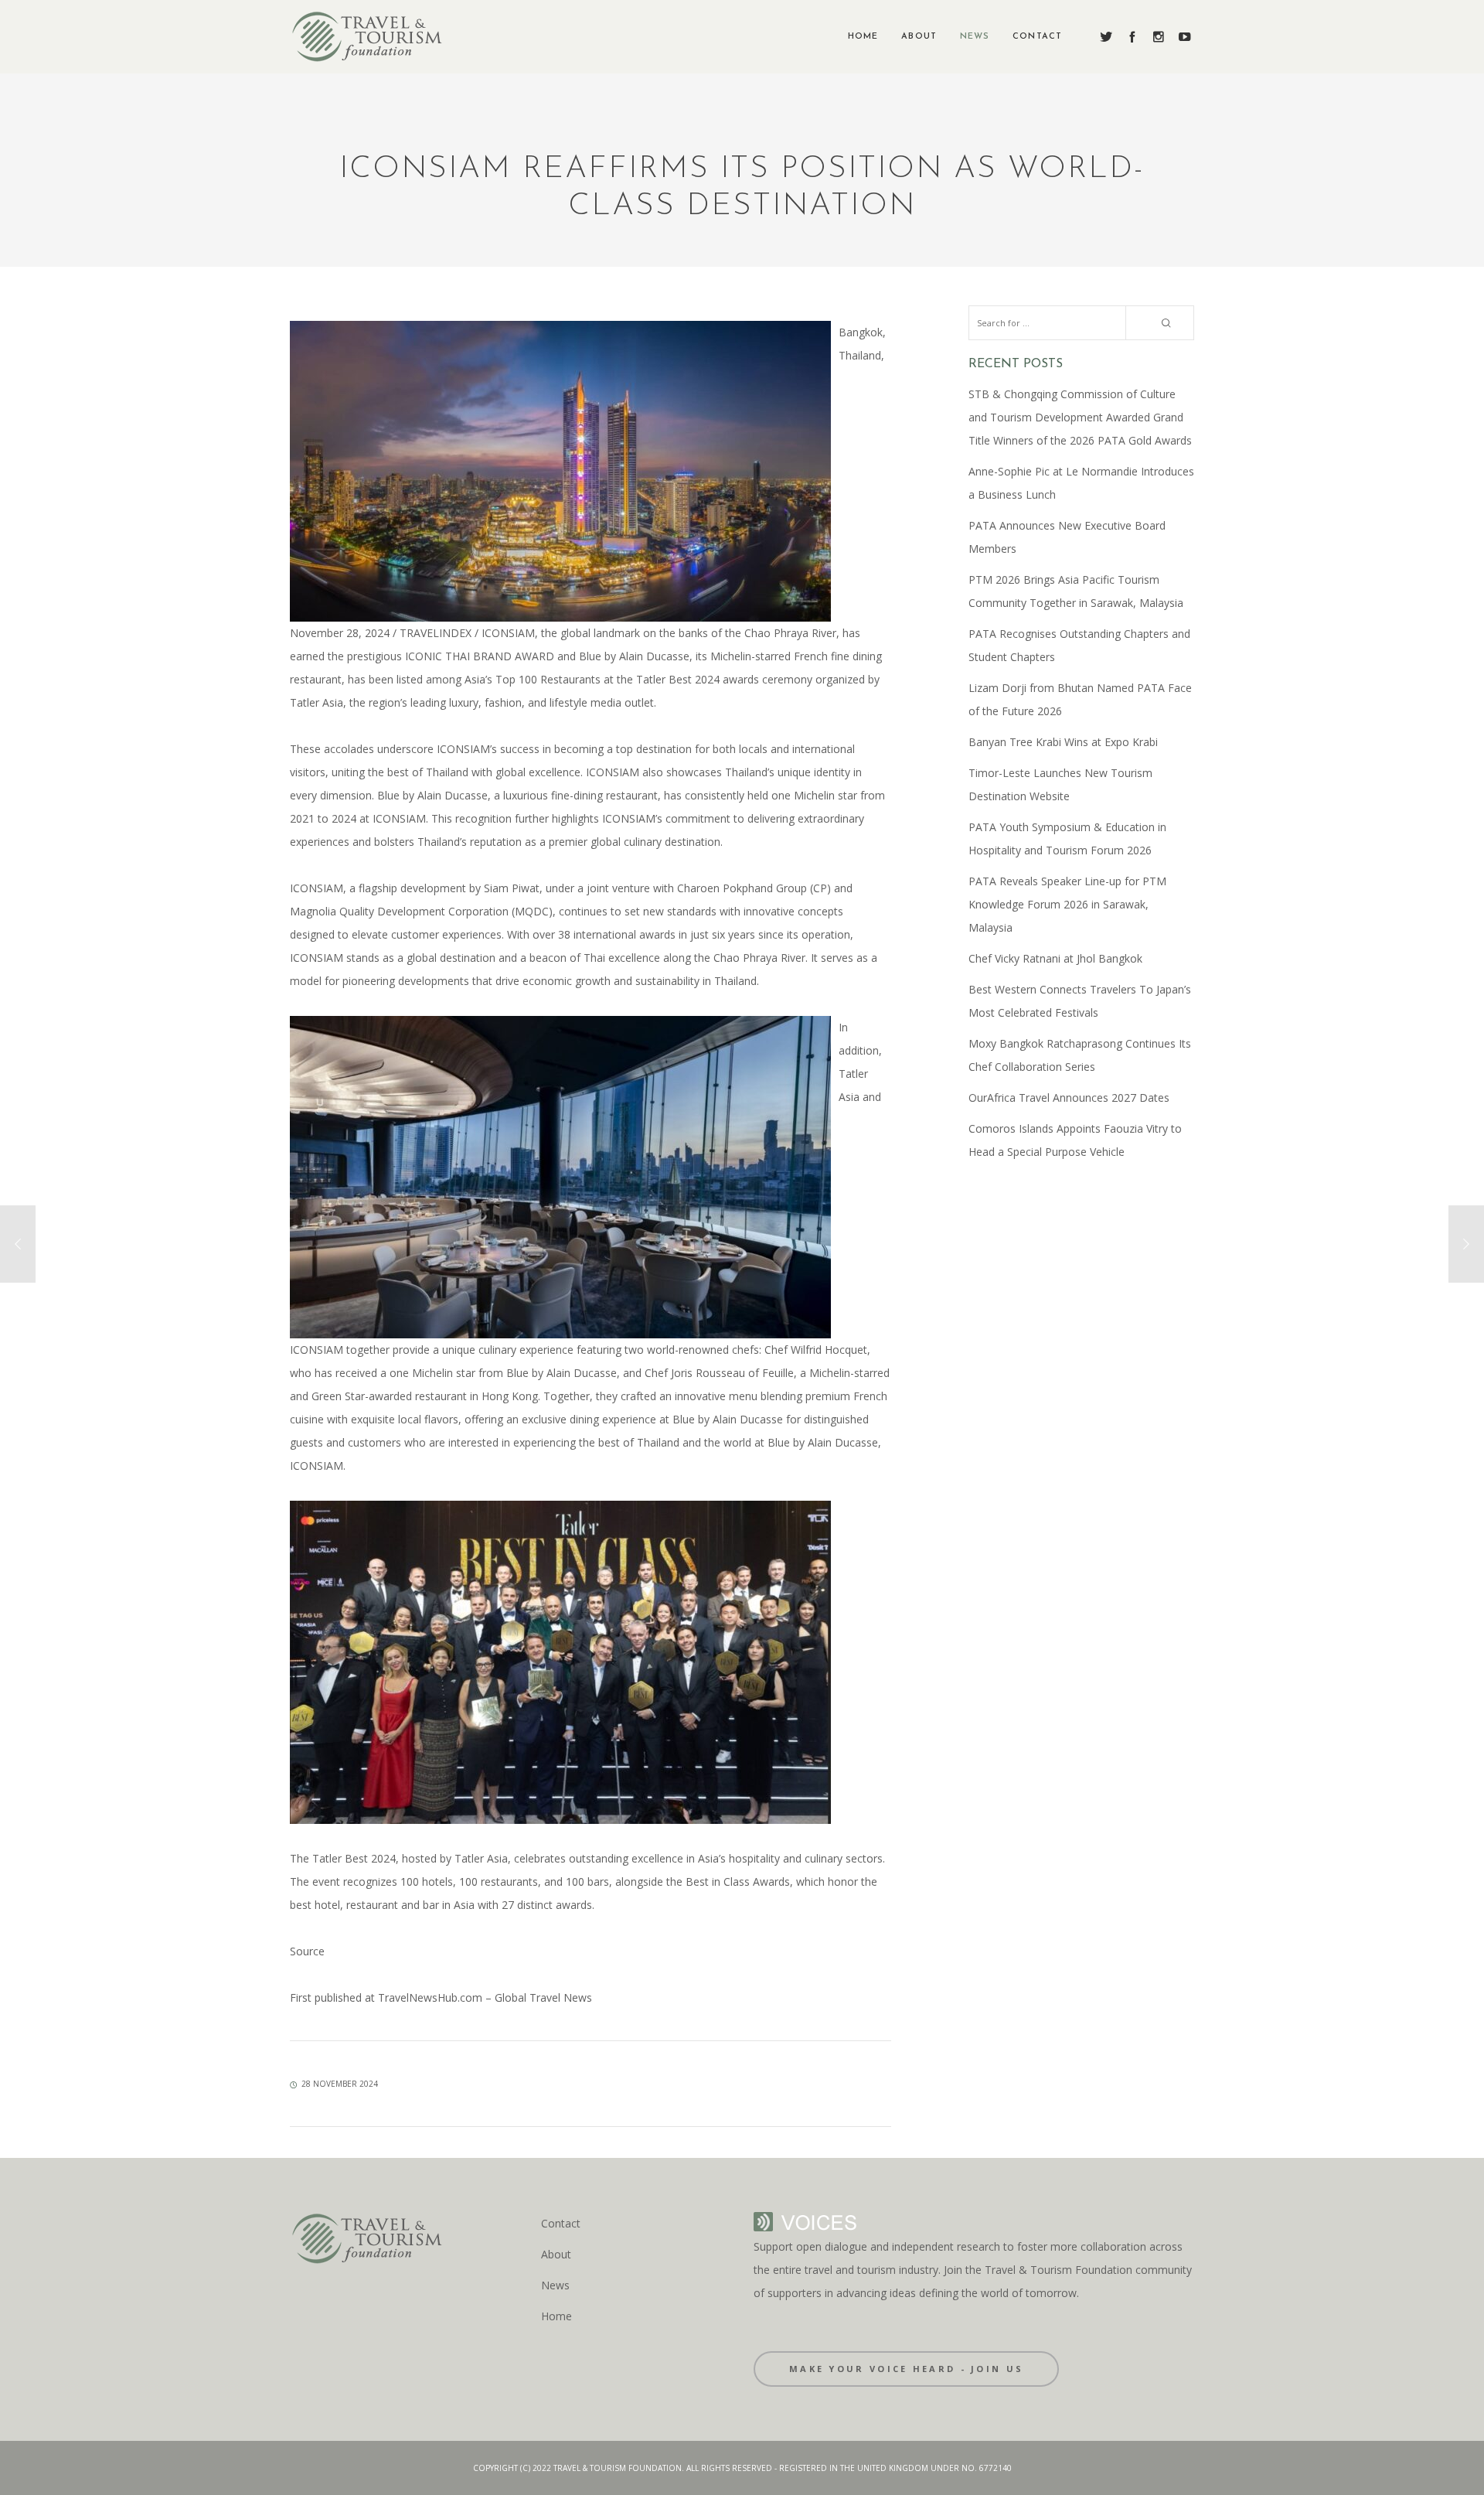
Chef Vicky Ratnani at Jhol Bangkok (1055, 958)
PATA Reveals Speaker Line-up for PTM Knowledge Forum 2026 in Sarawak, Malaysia (1067, 904)
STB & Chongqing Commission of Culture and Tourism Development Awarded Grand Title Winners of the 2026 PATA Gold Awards (1080, 417)
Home (556, 2316)
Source (307, 1951)
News (555, 2285)
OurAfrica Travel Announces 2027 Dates (1069, 1098)
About (556, 2254)
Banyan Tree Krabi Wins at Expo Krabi (1063, 742)
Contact (561, 2223)
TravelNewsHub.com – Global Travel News (483, 1997)
